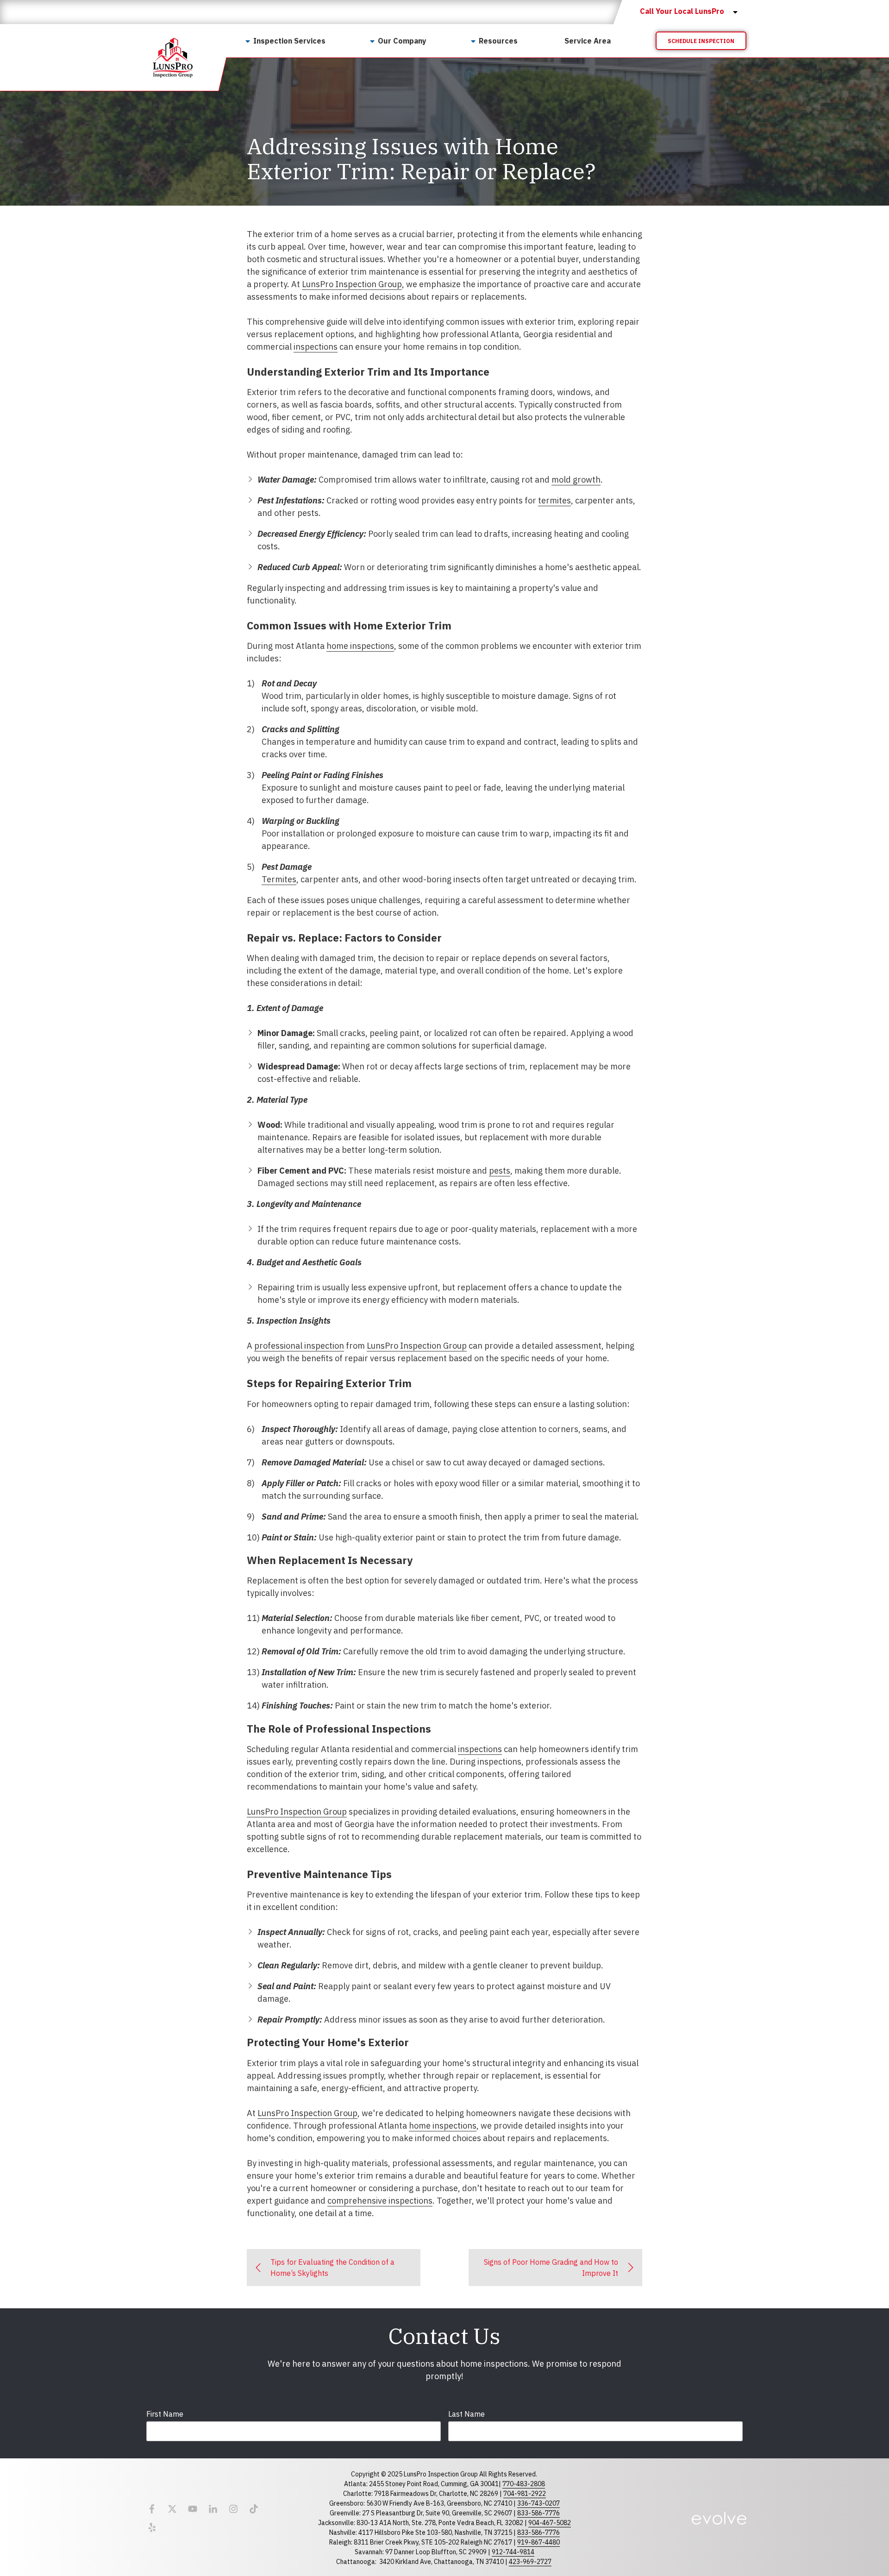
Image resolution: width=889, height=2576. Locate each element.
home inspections (360, 646)
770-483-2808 (524, 2484)
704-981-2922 (525, 2494)
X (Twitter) (172, 2509)
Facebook (152, 2509)
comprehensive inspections (380, 2201)
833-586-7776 (538, 2513)
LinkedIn (213, 2509)
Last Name (466, 2414)
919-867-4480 (538, 2542)
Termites (279, 879)
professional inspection (299, 1346)
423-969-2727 (530, 2562)
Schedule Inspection (701, 41)
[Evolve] (719, 2518)
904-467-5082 (550, 2523)
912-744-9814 (513, 2552)
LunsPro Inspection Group (352, 284)
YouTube (193, 2509)
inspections (316, 347)
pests (500, 1171)
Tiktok (254, 2509)
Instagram (233, 2509)
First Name (165, 2414)
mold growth (576, 480)
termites (554, 500)
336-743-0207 (538, 2503)
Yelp (152, 2527)
